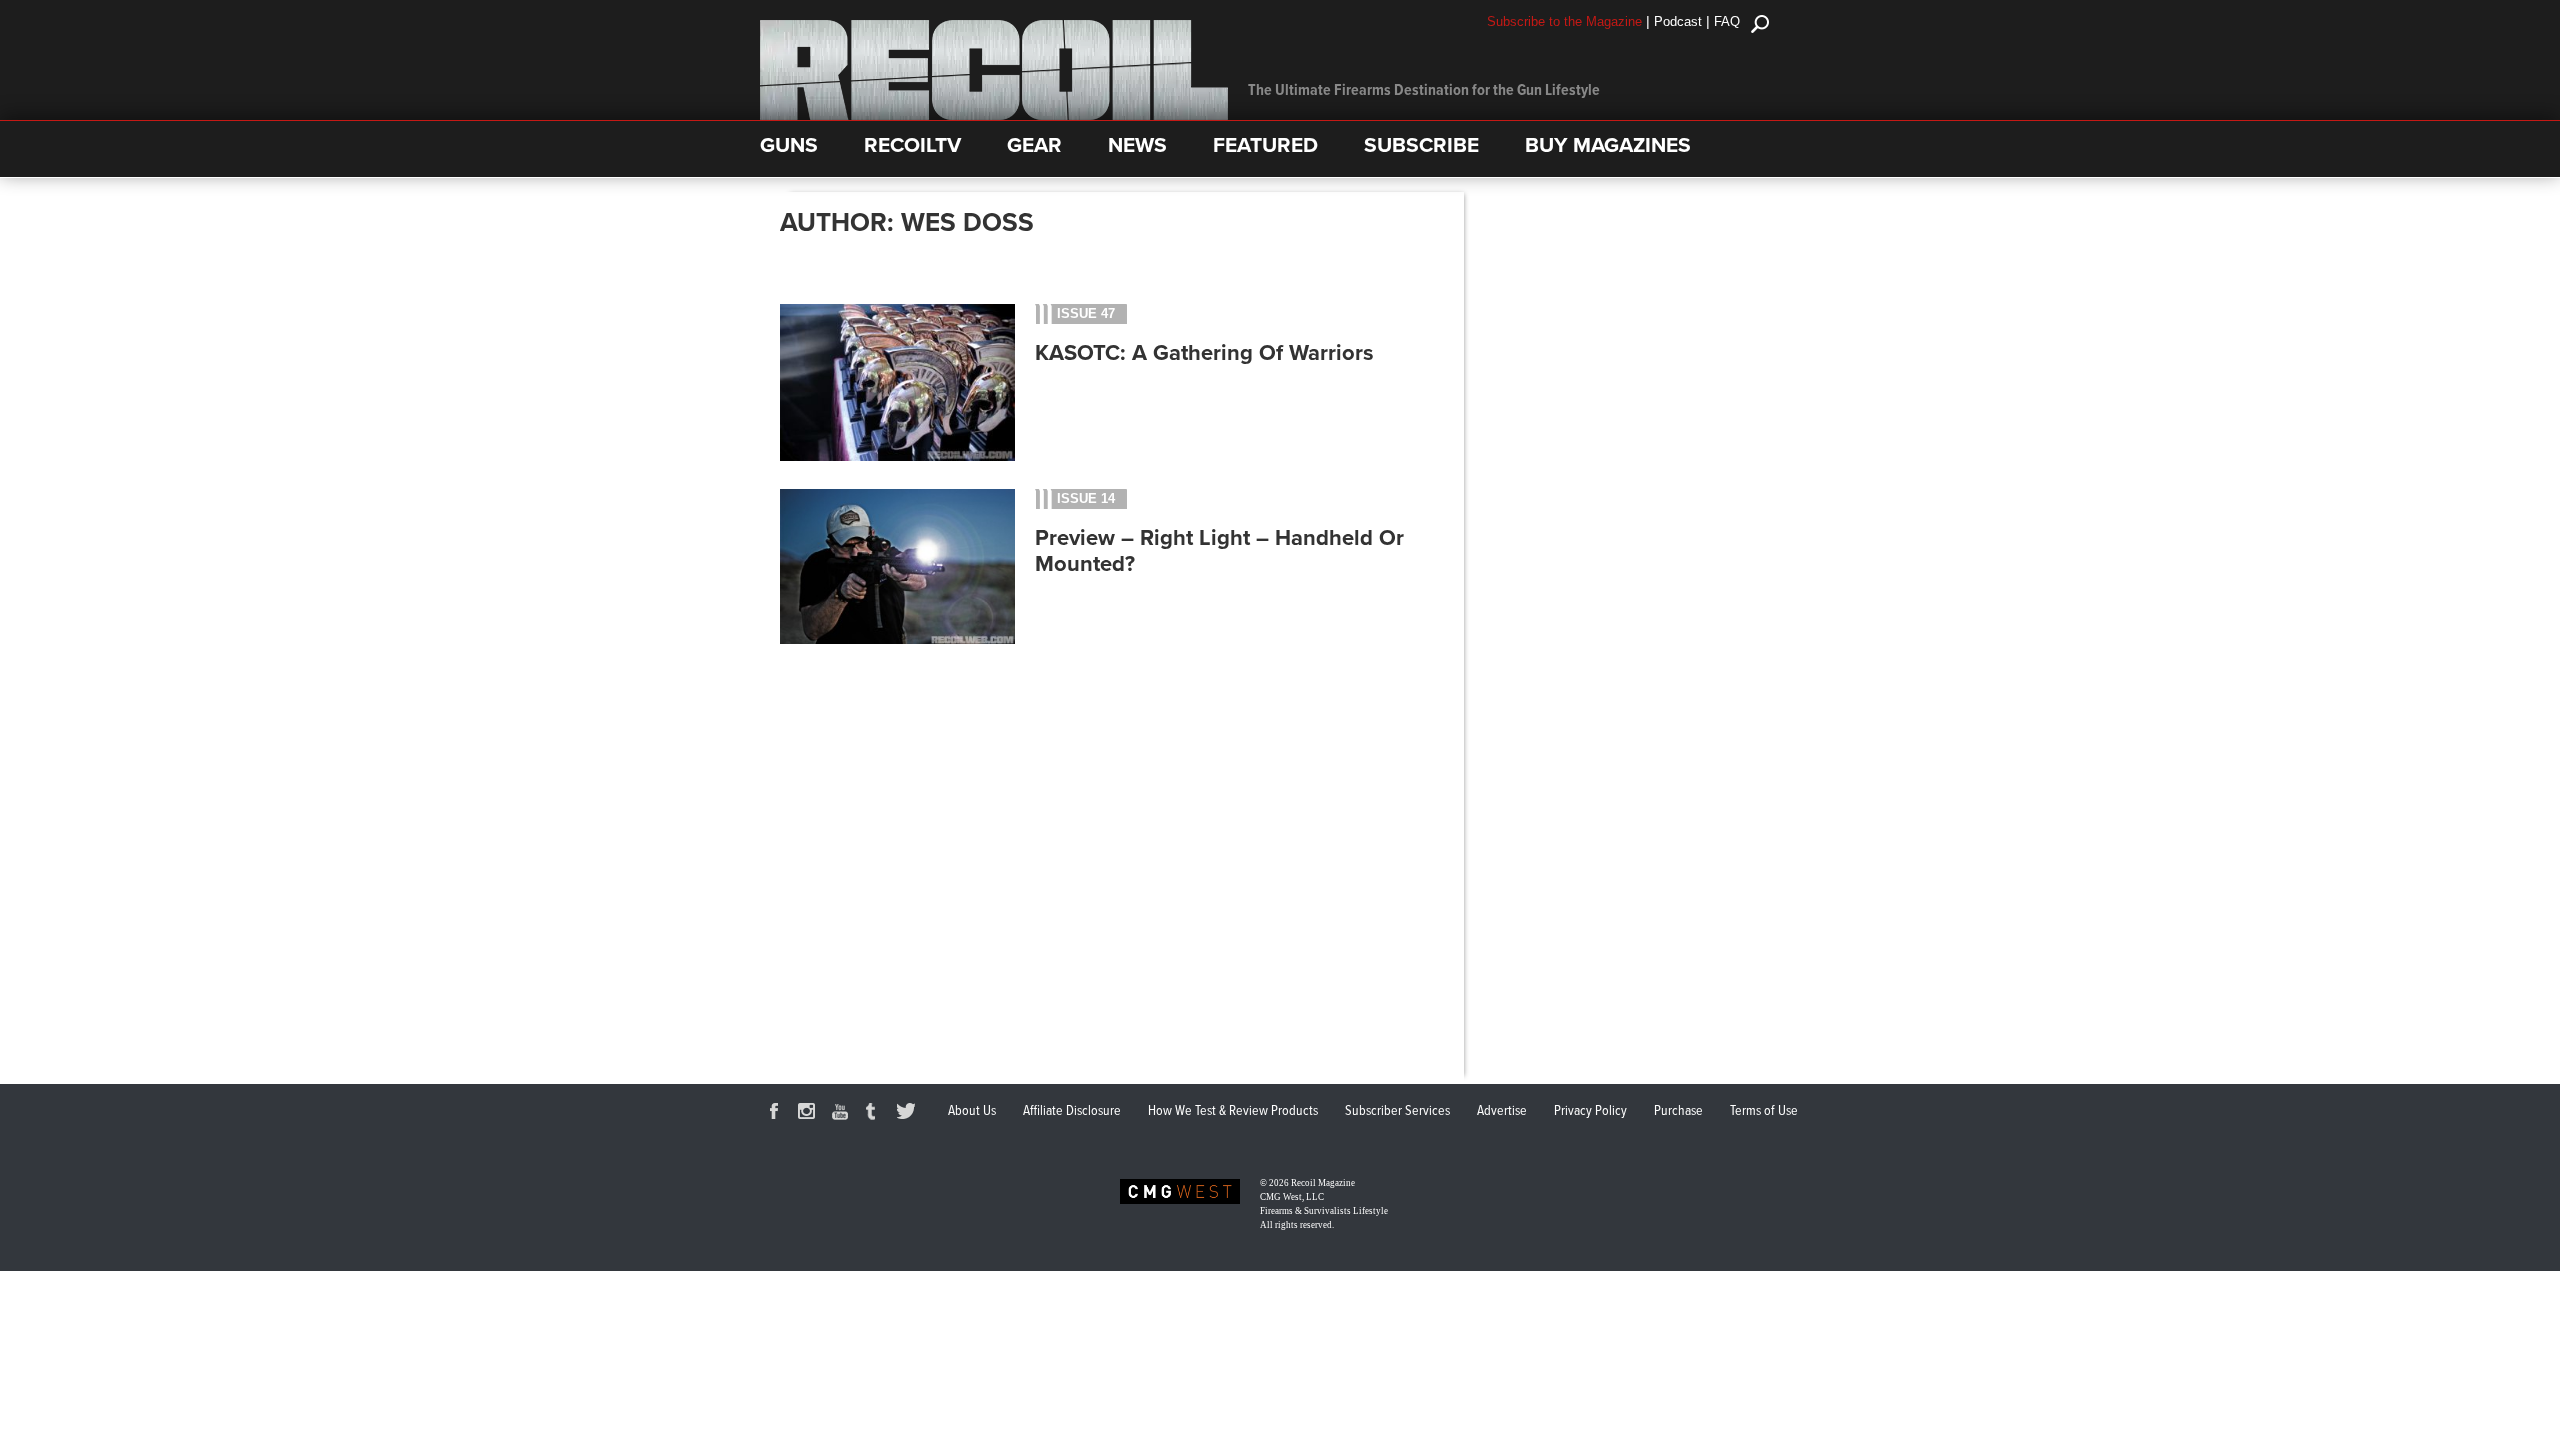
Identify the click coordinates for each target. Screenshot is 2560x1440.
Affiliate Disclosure (1072, 1111)
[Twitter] (909, 1114)
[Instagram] (810, 1114)
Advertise (1502, 1111)
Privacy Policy (1590, 1111)
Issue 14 (1086, 498)
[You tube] (843, 1114)
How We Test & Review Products (1233, 1111)
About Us (972, 1111)
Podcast (1678, 21)
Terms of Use (1764, 1111)
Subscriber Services (1397, 1111)
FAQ (1727, 21)
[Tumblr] (876, 1114)
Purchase (1678, 1111)
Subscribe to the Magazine (1564, 21)
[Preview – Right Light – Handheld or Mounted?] (897, 641)
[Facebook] (777, 1114)
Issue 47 (1086, 313)
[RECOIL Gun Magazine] (994, 115)
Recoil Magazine (1323, 1183)
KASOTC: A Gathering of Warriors (1204, 353)
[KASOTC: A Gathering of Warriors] (897, 456)
